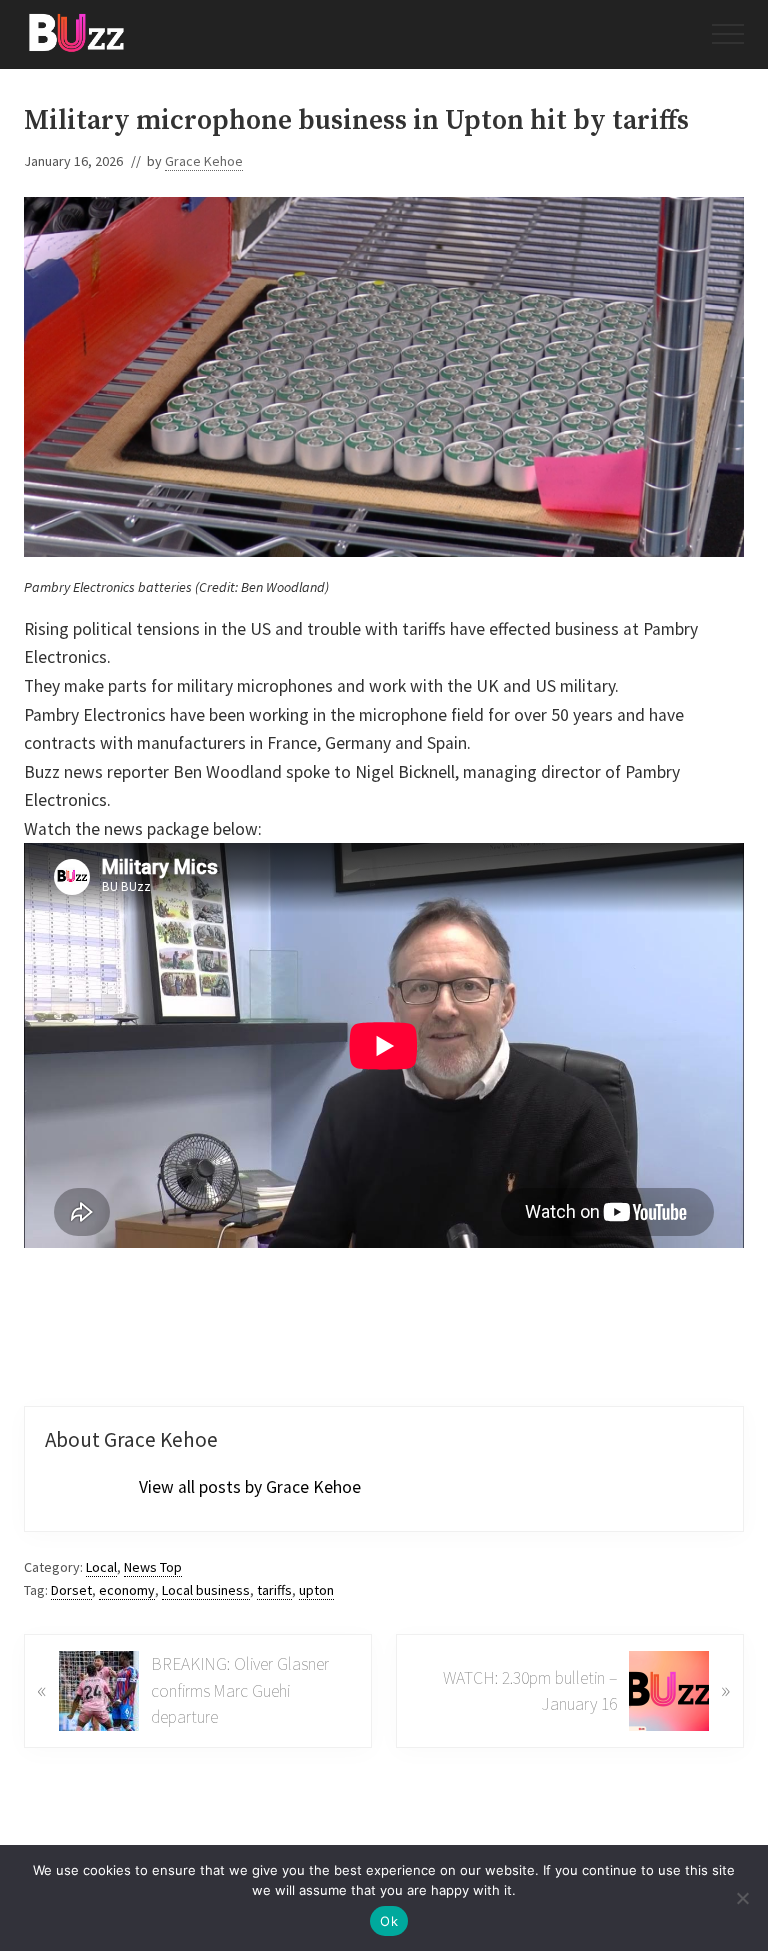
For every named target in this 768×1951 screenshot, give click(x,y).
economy (127, 1590)
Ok (389, 1921)
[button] (728, 34)
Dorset (71, 1590)
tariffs (274, 1590)
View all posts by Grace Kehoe (250, 1487)
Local (101, 1567)
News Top (153, 1567)
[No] (743, 1898)
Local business (206, 1590)
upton (316, 1590)
